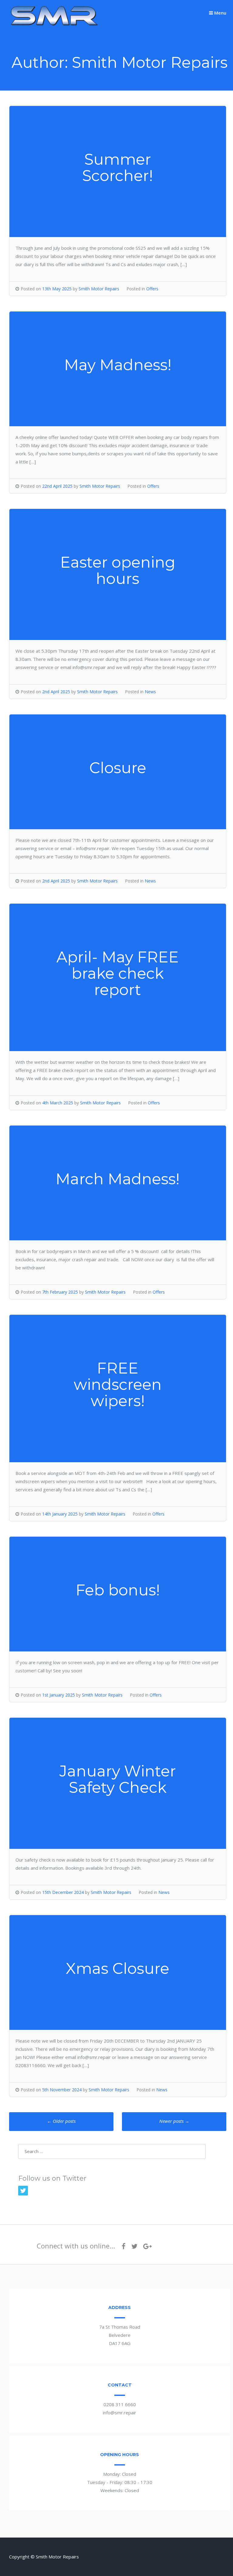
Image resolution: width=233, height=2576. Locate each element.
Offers (152, 289)
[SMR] (55, 25)
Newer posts (174, 2121)
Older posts (61, 2121)
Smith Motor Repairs (99, 289)
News (150, 692)
